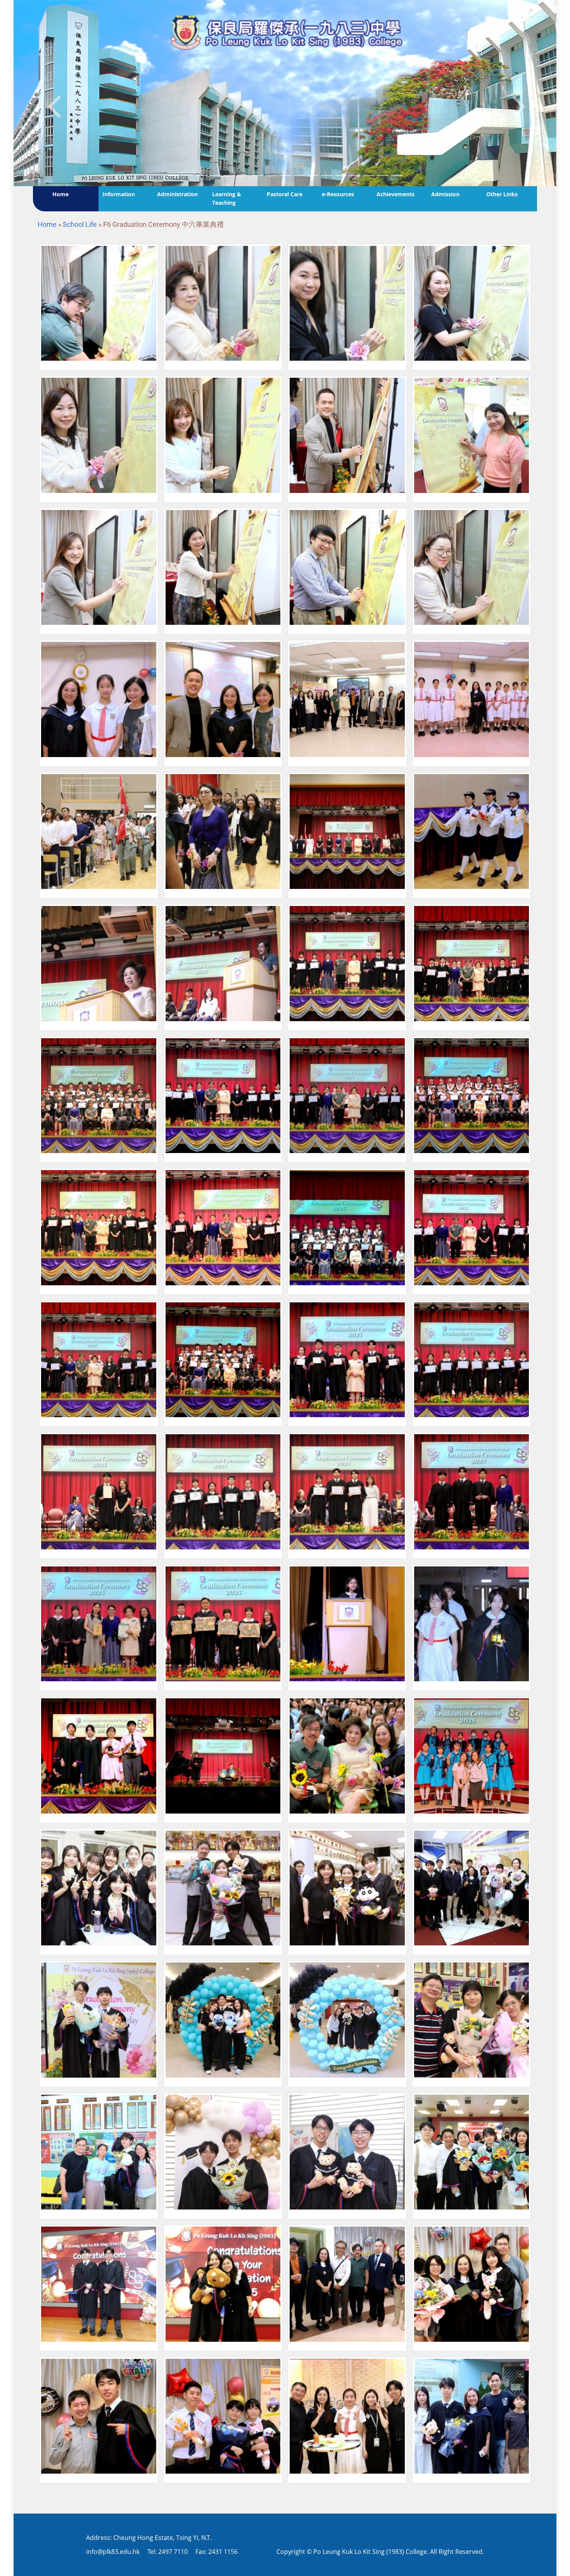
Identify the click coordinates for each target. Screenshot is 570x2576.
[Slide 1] (187, 175)
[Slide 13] (355, 175)
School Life (80, 224)
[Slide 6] (257, 175)
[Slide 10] (313, 175)
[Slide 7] (271, 175)
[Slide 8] (285, 175)
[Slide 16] (397, 175)
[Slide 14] (369, 175)
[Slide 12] (341, 175)
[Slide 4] (229, 175)
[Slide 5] (243, 175)
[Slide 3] (215, 175)
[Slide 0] (173, 175)
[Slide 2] (201, 175)
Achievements (396, 194)
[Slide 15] (383, 175)
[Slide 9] (299, 175)
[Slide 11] (327, 175)
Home (47, 224)
